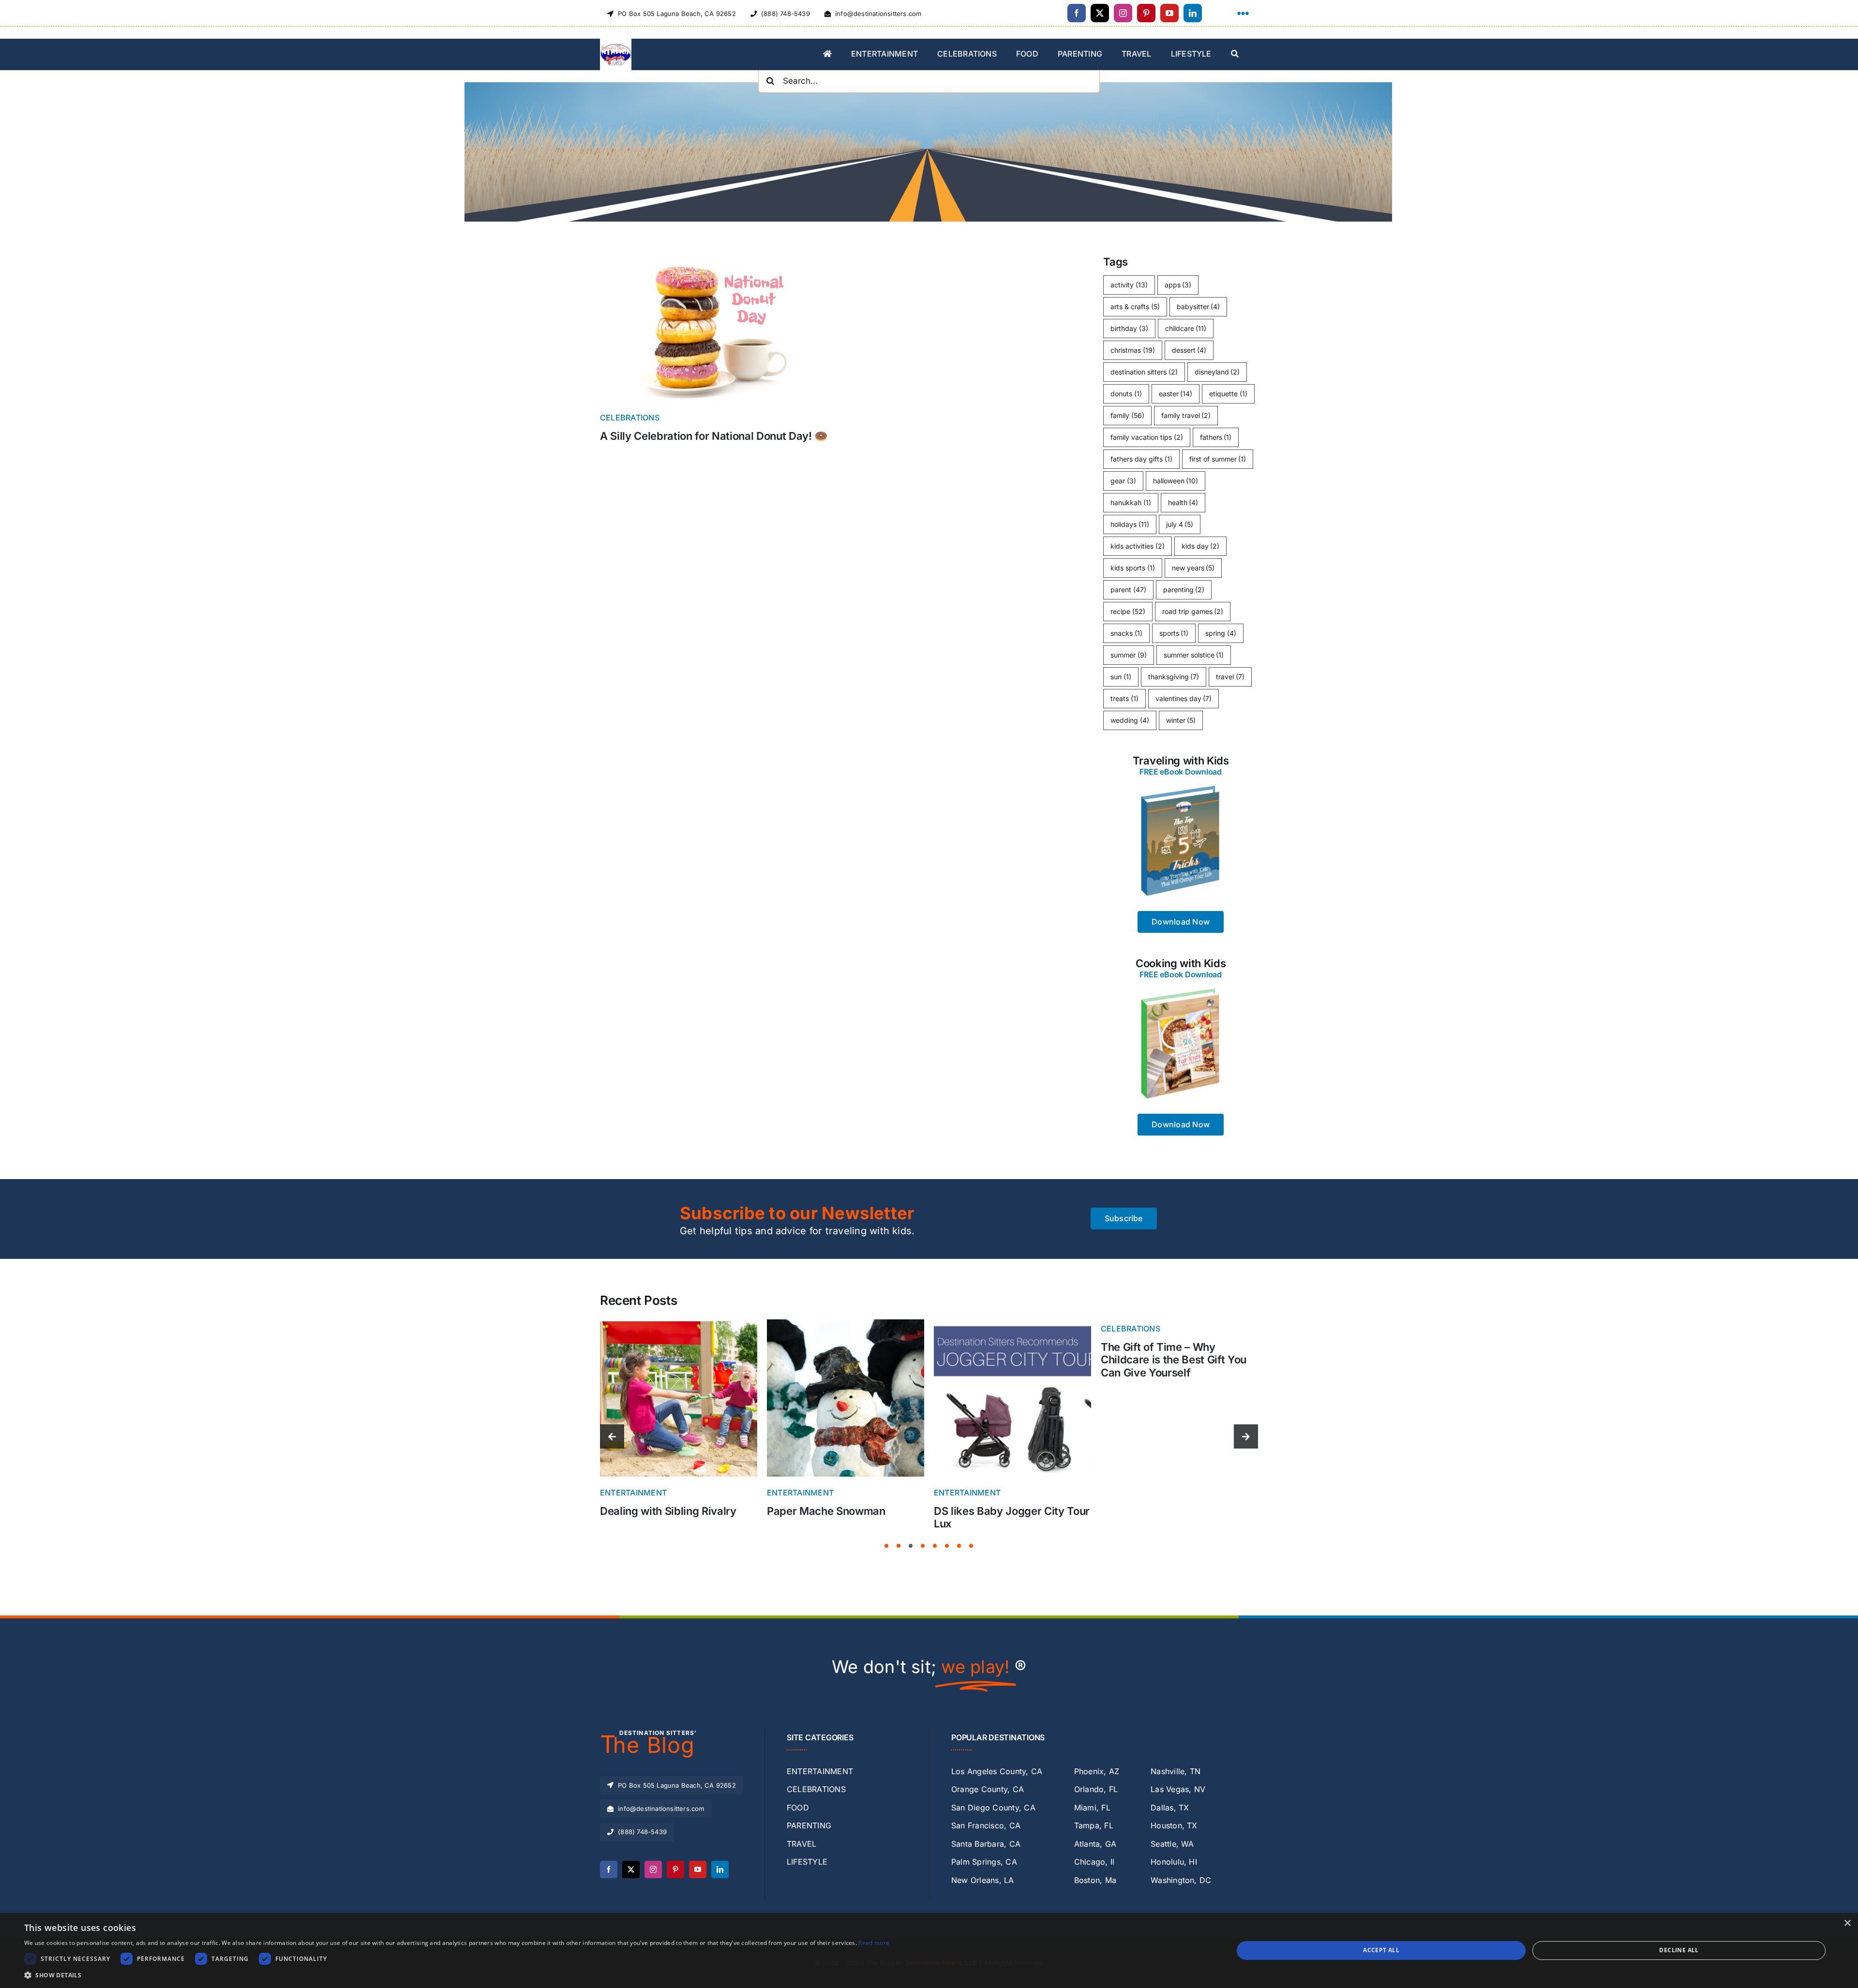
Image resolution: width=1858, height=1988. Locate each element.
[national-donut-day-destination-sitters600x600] (716, 254)
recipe (1128, 611)
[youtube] (1169, 13)
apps (1178, 285)
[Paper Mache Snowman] (679, 1323)
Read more (874, 1943)
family (1127, 415)
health (1183, 502)
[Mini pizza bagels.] (1179, 1323)
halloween (1176, 481)
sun (1121, 677)
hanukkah (1131, 502)
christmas (1133, 350)
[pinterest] (1146, 13)
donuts (1126, 394)
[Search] (1235, 55)
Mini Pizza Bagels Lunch (1161, 1511)
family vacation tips (1147, 437)
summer (1129, 655)
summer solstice (1194, 655)
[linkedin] (1193, 13)
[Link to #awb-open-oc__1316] (1243, 14)
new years (1193, 568)
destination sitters (1144, 372)
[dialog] (929, 1951)
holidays (1130, 524)
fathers (1216, 437)
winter (1181, 720)
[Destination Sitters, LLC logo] (616, 43)
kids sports (1133, 568)
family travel (1186, 415)
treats (1124, 698)
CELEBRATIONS (630, 418)
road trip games (1193, 611)
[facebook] (1077, 13)
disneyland (1217, 372)
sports (1174, 633)
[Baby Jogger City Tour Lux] (846, 1323)
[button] (886, 1546)
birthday (1129, 328)
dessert (1189, 350)
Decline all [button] (1679, 1950)
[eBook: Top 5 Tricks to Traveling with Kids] (1181, 785)
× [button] (1847, 1923)
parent (1128, 590)
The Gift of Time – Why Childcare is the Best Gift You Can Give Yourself (1007, 1360)
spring (1221, 633)
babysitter (1199, 306)
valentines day (1184, 698)
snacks (1126, 633)
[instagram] (1123, 13)
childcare (1186, 328)
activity (1129, 285)
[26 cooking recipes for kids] (1181, 988)
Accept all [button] (1381, 1950)
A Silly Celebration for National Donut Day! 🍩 (714, 436)
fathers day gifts (1141, 459)
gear (1123, 481)
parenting (1184, 590)
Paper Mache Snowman (659, 1511)
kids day (1201, 546)
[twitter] (1100, 13)
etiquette (1228, 394)
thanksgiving (1174, 677)
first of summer (1218, 459)
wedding (1130, 720)
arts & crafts (1135, 306)
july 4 (1180, 524)
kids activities (1138, 546)
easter (1176, 394)
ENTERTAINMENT (633, 1493)
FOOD (1112, 1493)
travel (1230, 677)
